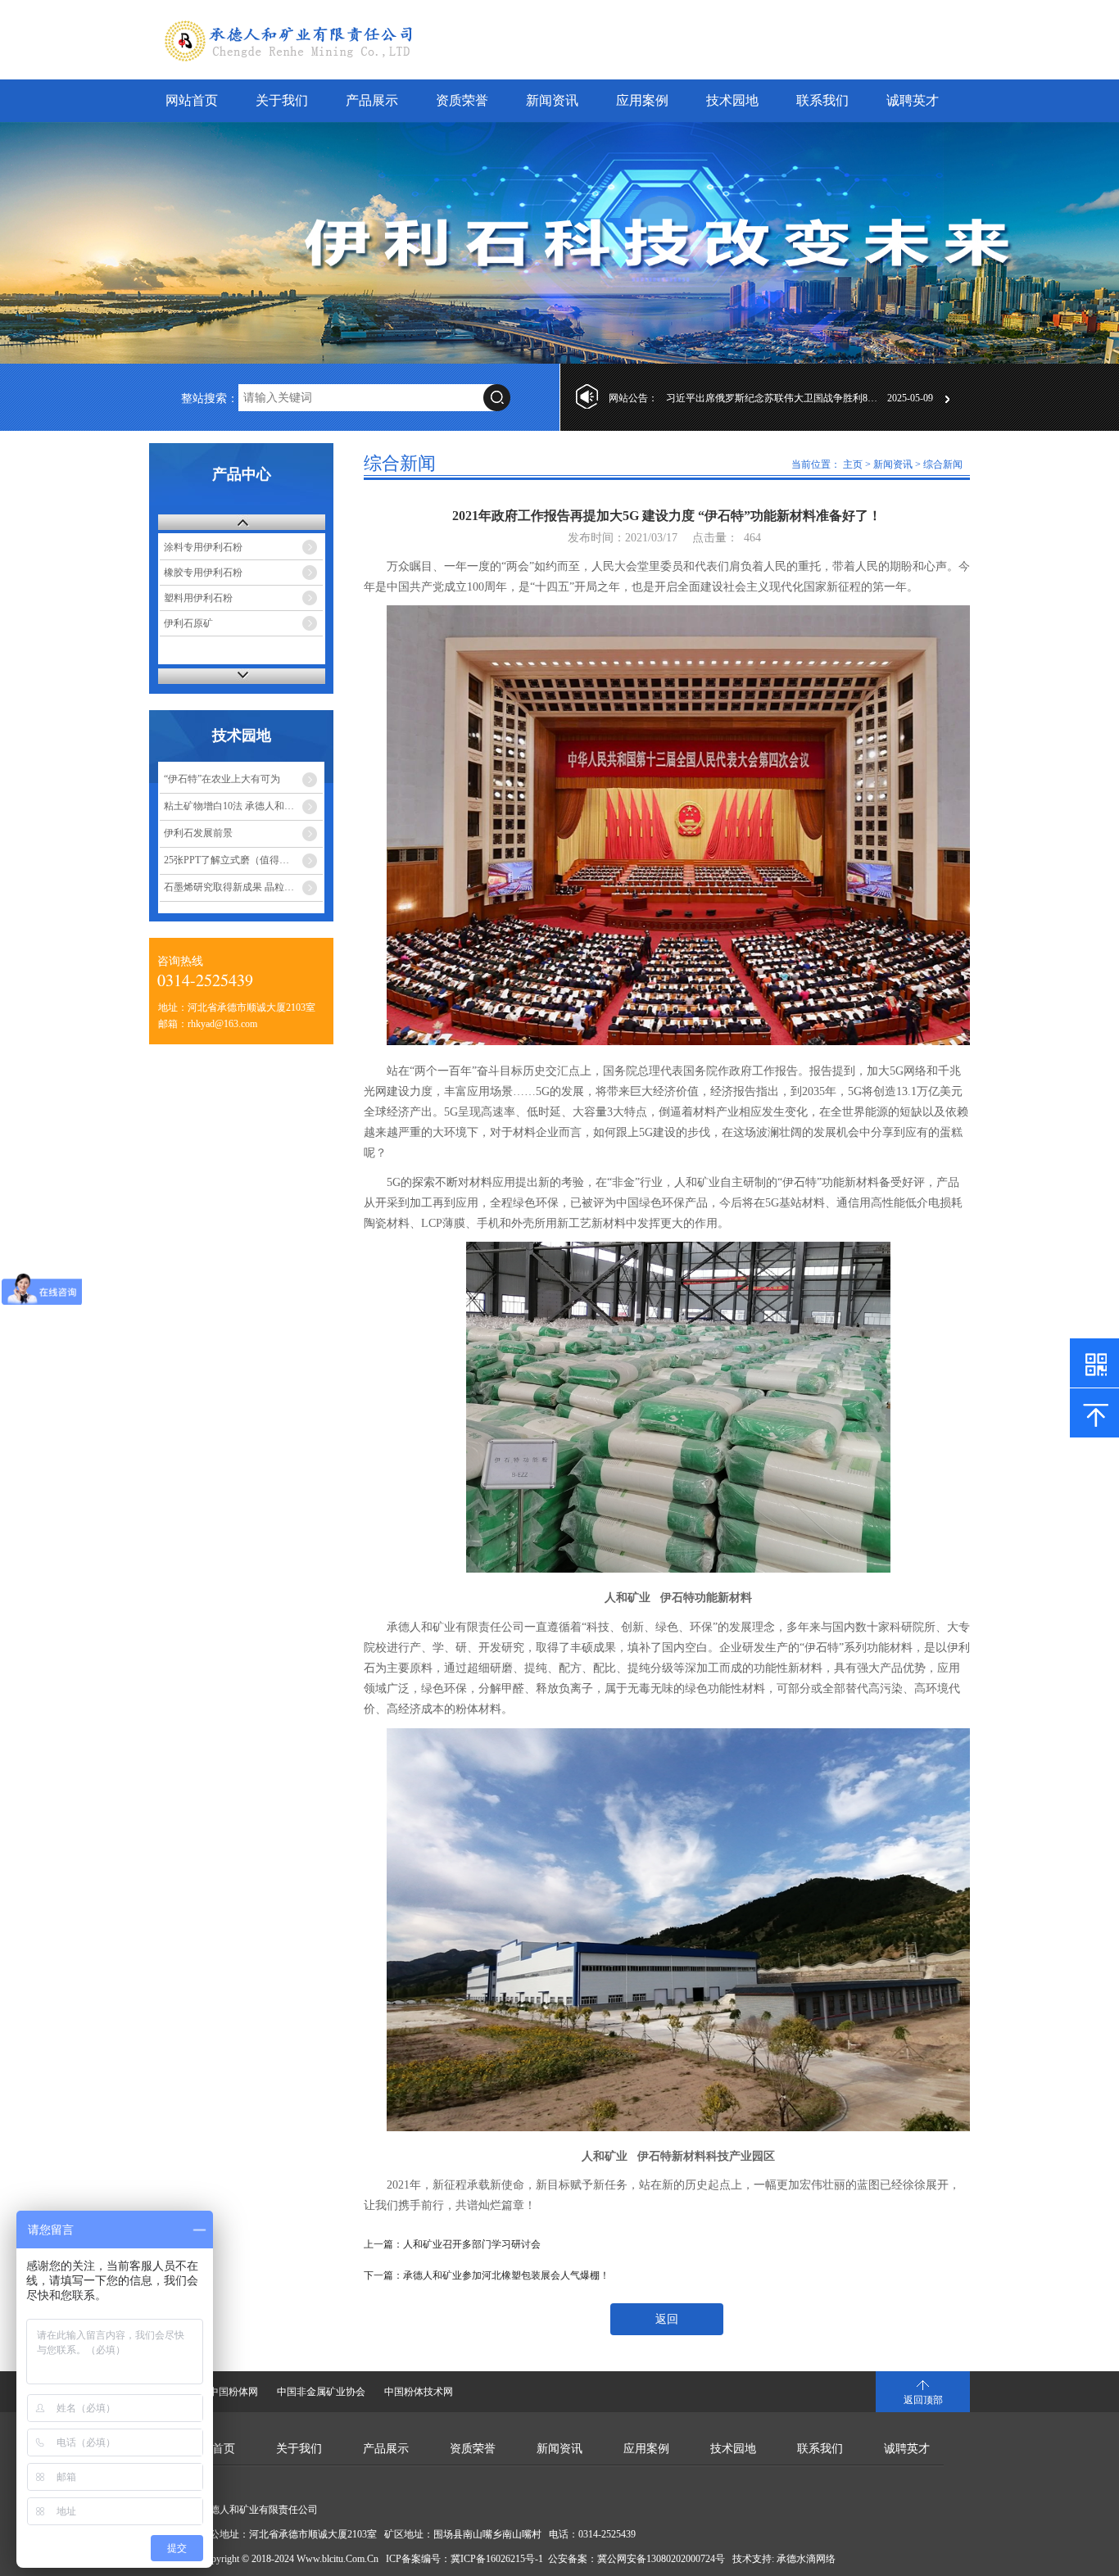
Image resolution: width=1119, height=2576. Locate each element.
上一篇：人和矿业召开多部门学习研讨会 (452, 2244)
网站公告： (633, 398)
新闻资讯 (552, 100)
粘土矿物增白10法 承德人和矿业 (234, 806)
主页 (853, 464)
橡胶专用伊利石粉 (203, 573)
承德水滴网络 (806, 2559)
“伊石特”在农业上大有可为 (222, 779)
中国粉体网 (233, 2392)
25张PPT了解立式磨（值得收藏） (236, 860)
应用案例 (642, 100)
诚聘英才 (913, 100)
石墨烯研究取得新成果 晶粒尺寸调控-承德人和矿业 (243, 887)
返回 (667, 2319)
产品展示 (372, 100)
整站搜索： (210, 398)
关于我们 (282, 100)
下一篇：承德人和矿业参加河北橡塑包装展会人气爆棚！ (487, 2275)
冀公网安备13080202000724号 (661, 2559)
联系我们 (822, 100)
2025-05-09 (910, 398)
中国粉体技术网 (419, 2392)
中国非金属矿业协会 (321, 2392)
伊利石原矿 (188, 623)
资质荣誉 (462, 100)
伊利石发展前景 (198, 833)
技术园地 (732, 100)
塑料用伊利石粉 (198, 598)
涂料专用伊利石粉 (203, 547)
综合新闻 (943, 464)
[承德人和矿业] (330, 58)
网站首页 (192, 100)
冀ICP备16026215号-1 (497, 2559)
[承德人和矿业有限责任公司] (559, 243)
